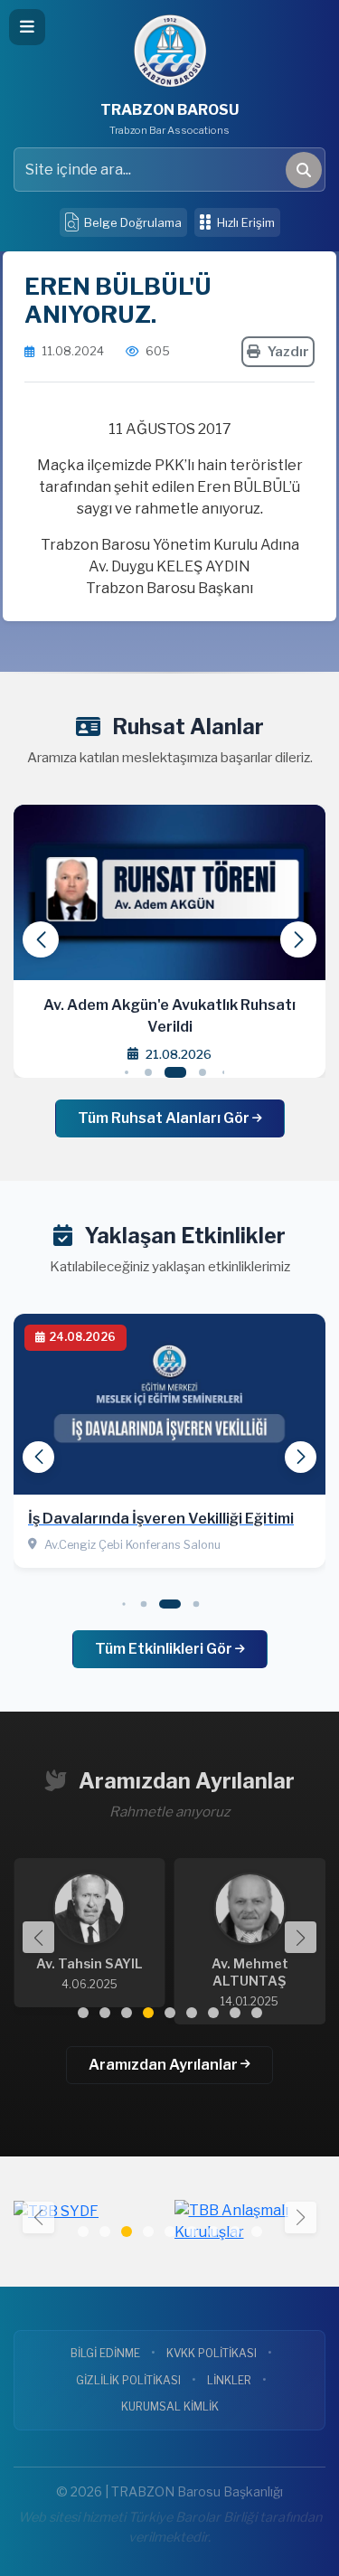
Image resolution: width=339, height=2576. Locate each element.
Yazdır (288, 352)
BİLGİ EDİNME (105, 2353)
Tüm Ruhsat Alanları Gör (165, 1118)
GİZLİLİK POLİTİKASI (128, 2380)
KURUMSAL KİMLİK (170, 2406)
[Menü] (27, 27)
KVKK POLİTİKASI (212, 2353)
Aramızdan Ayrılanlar (165, 2065)
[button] (298, 939)
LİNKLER (229, 2380)
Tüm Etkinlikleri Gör (165, 1649)
